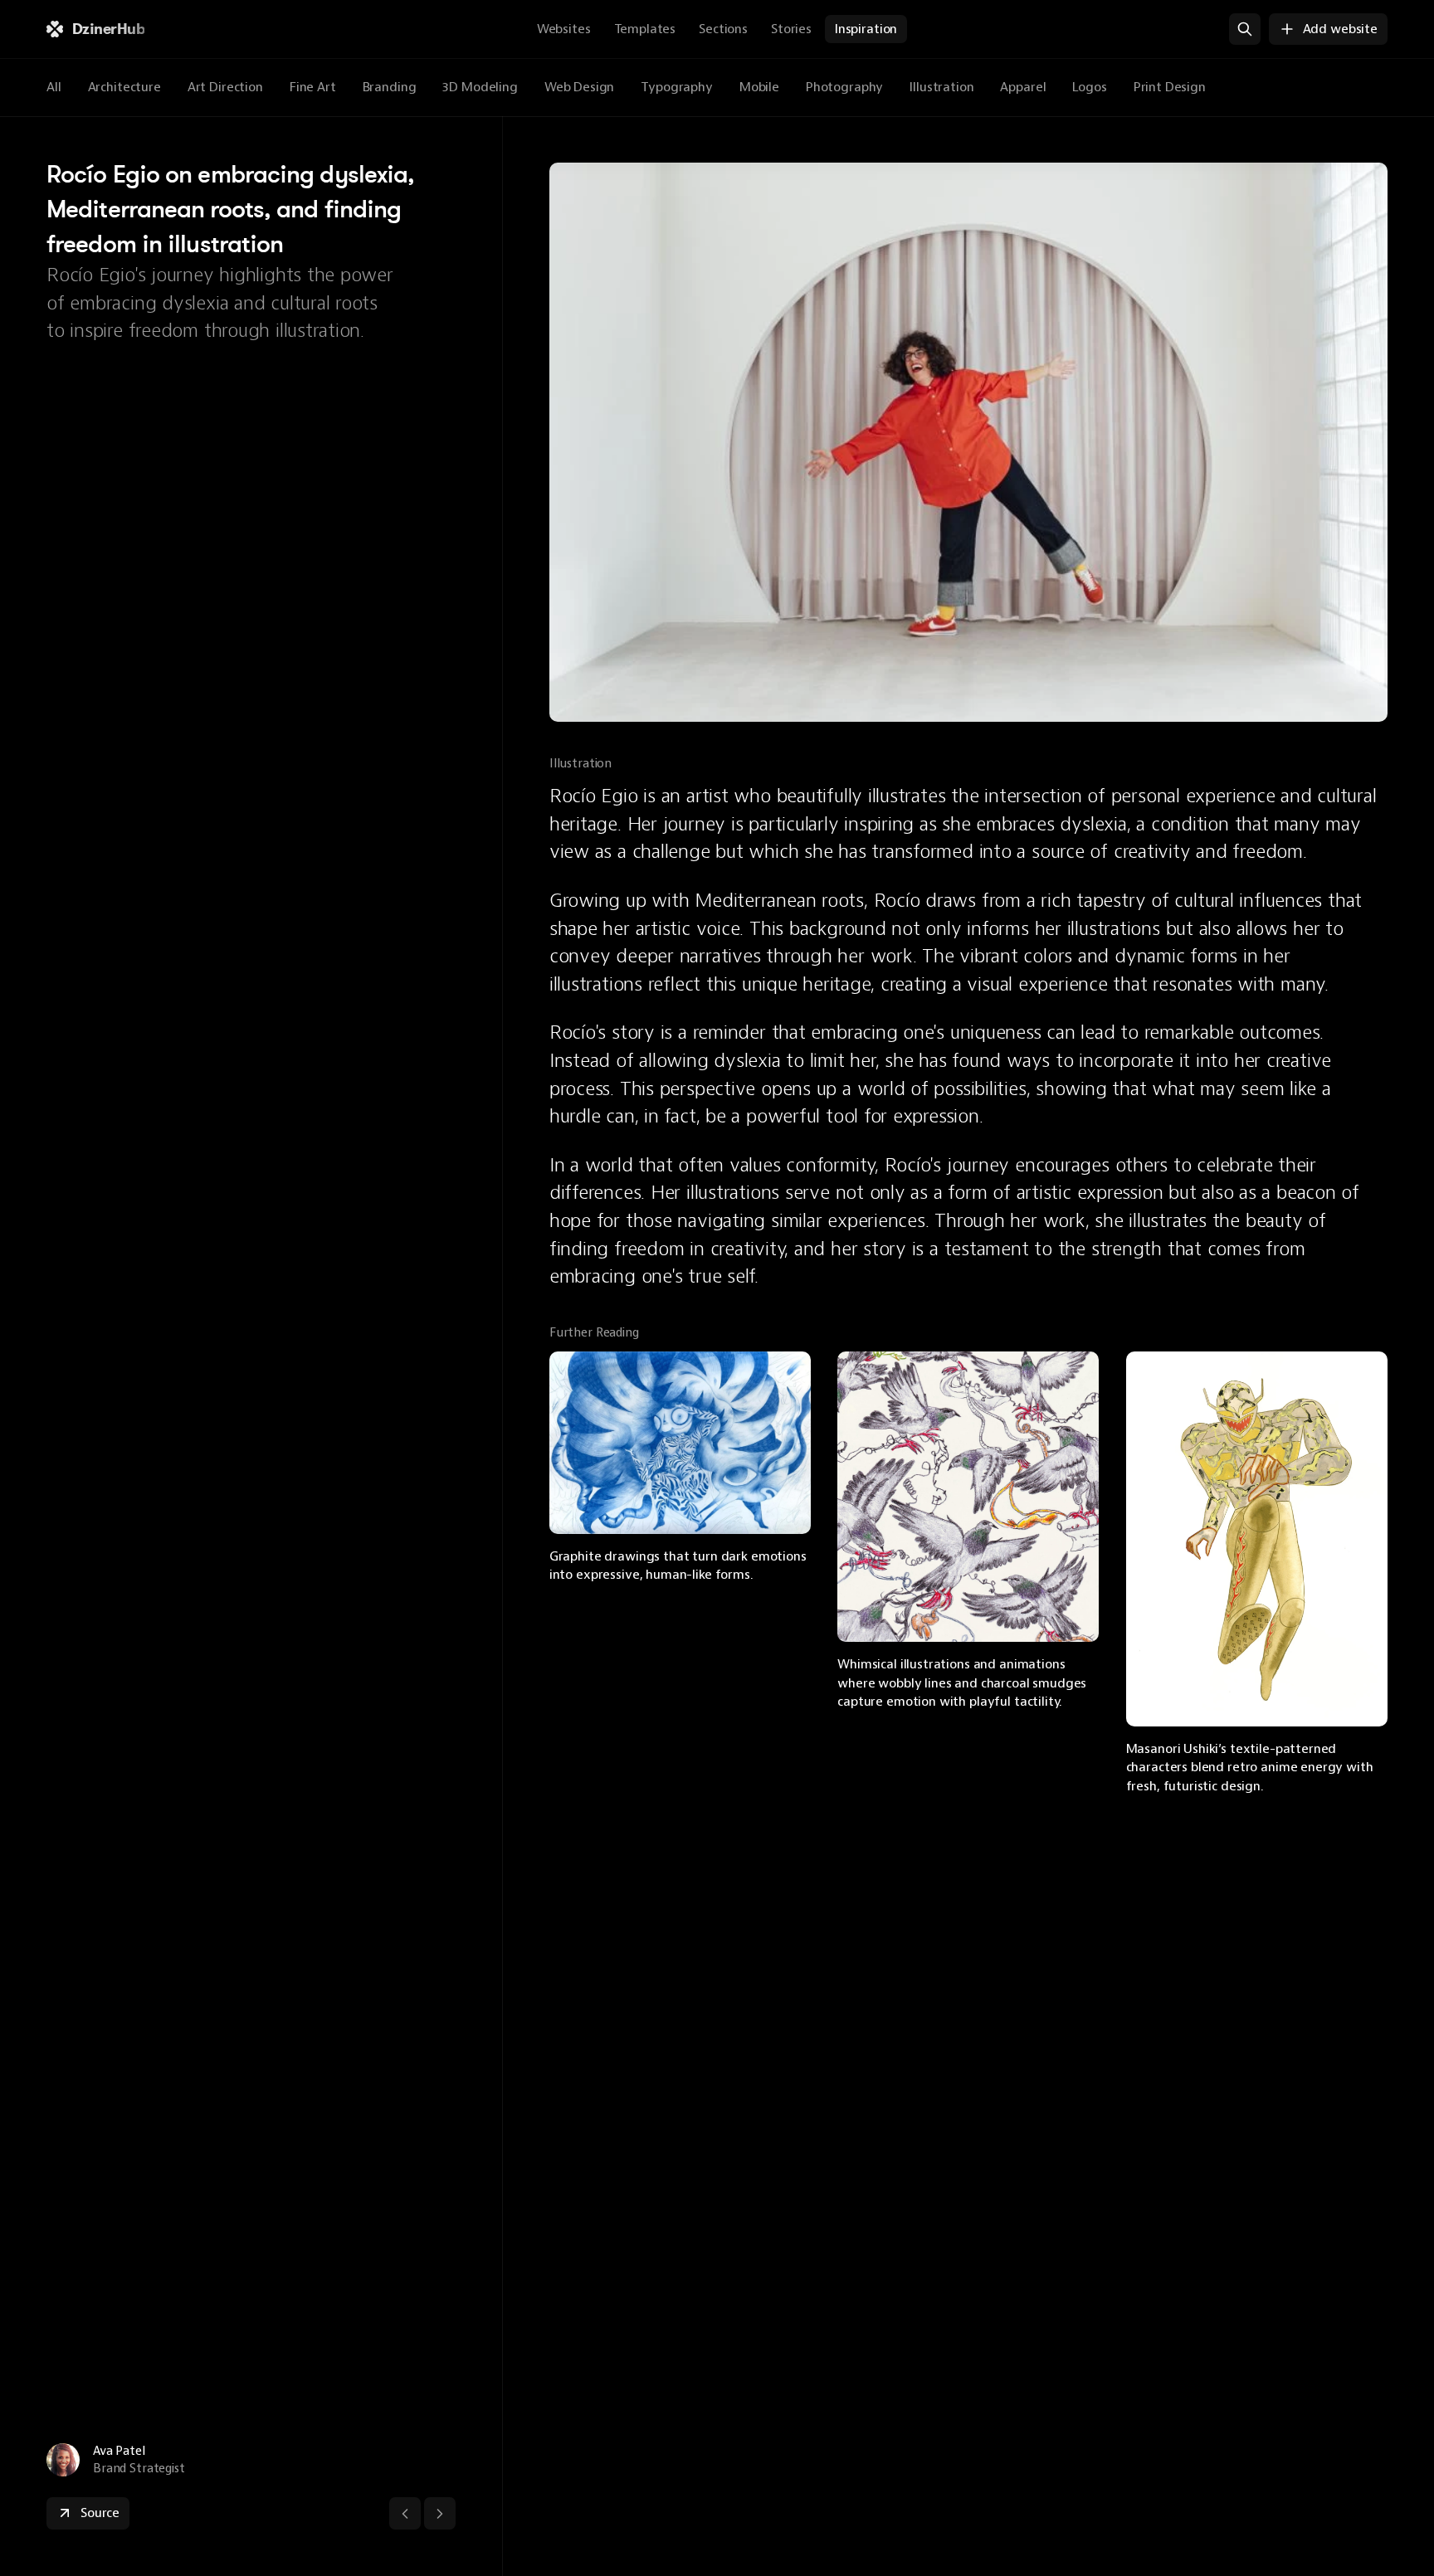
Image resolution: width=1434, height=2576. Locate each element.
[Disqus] (968, 2036)
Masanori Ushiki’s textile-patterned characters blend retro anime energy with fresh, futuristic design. (1251, 1768)
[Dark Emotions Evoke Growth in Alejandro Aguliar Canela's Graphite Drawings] (680, 1443)
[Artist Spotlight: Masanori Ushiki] (1257, 1539)
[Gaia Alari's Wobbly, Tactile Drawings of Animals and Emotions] (968, 1497)
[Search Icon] (1245, 29)
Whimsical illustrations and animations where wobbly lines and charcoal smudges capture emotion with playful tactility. (963, 1683)
